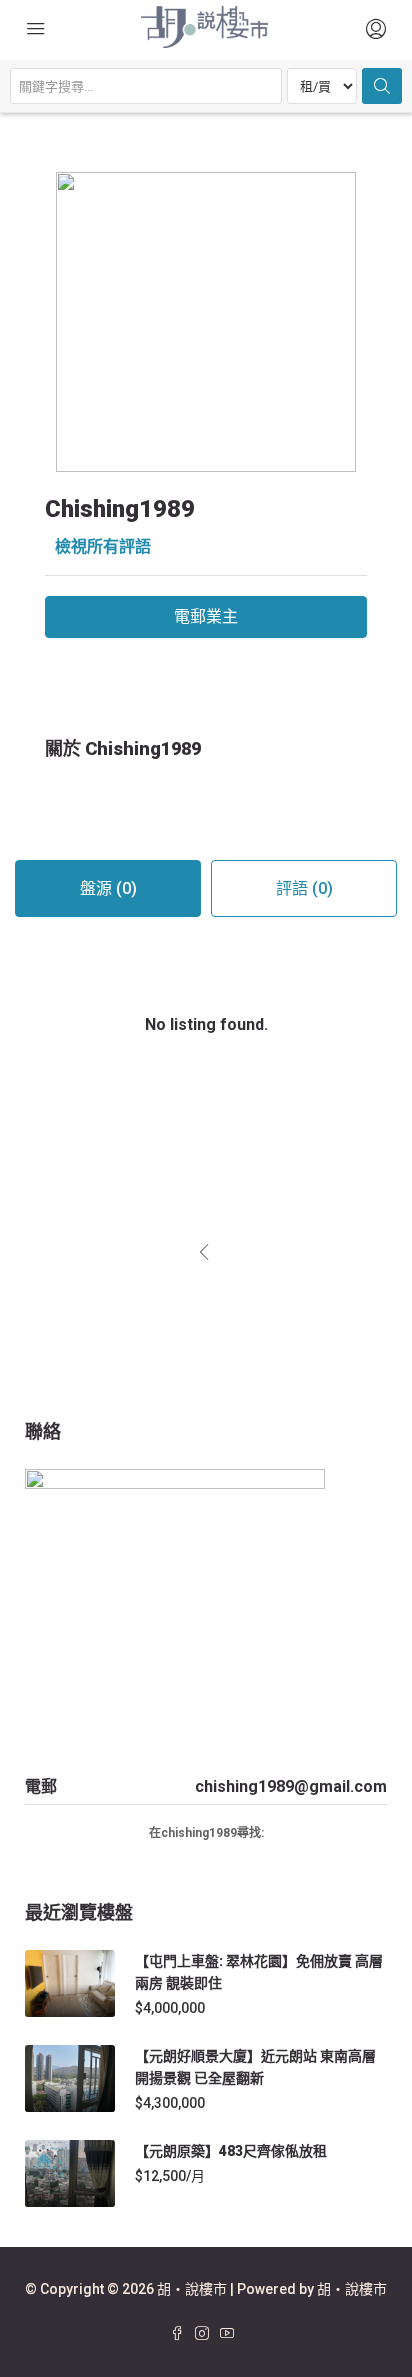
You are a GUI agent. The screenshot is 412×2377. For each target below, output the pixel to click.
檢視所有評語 (103, 546)
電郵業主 (206, 616)
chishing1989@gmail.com (291, 1786)
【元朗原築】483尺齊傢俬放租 (231, 2151)
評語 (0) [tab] (304, 888)
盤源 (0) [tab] (108, 888)
